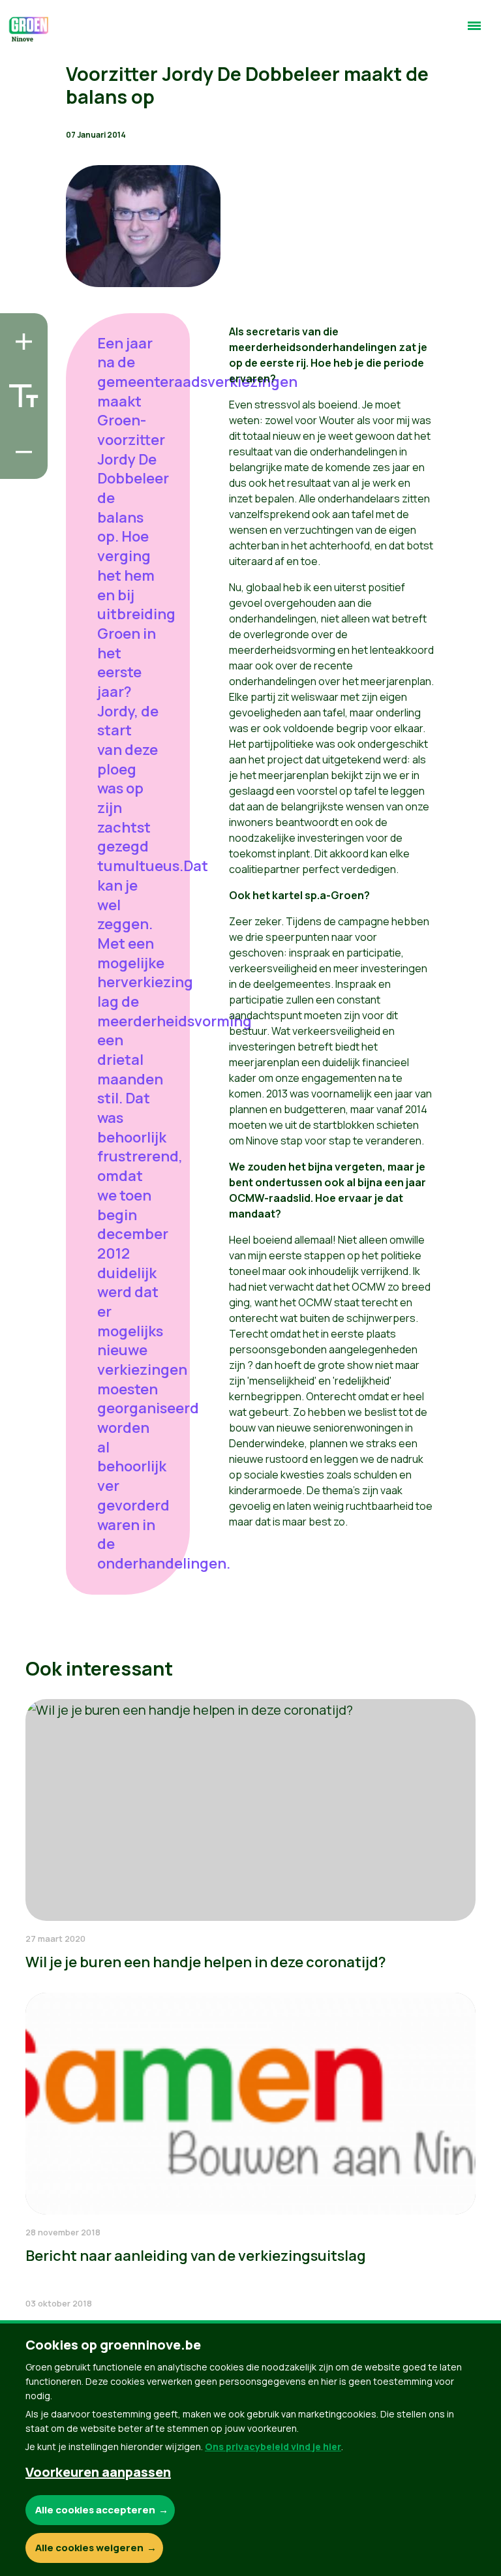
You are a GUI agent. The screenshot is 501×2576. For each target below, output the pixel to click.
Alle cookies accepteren (95, 2510)
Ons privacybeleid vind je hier (273, 2446)
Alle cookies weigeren (89, 2548)
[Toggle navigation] (474, 31)
